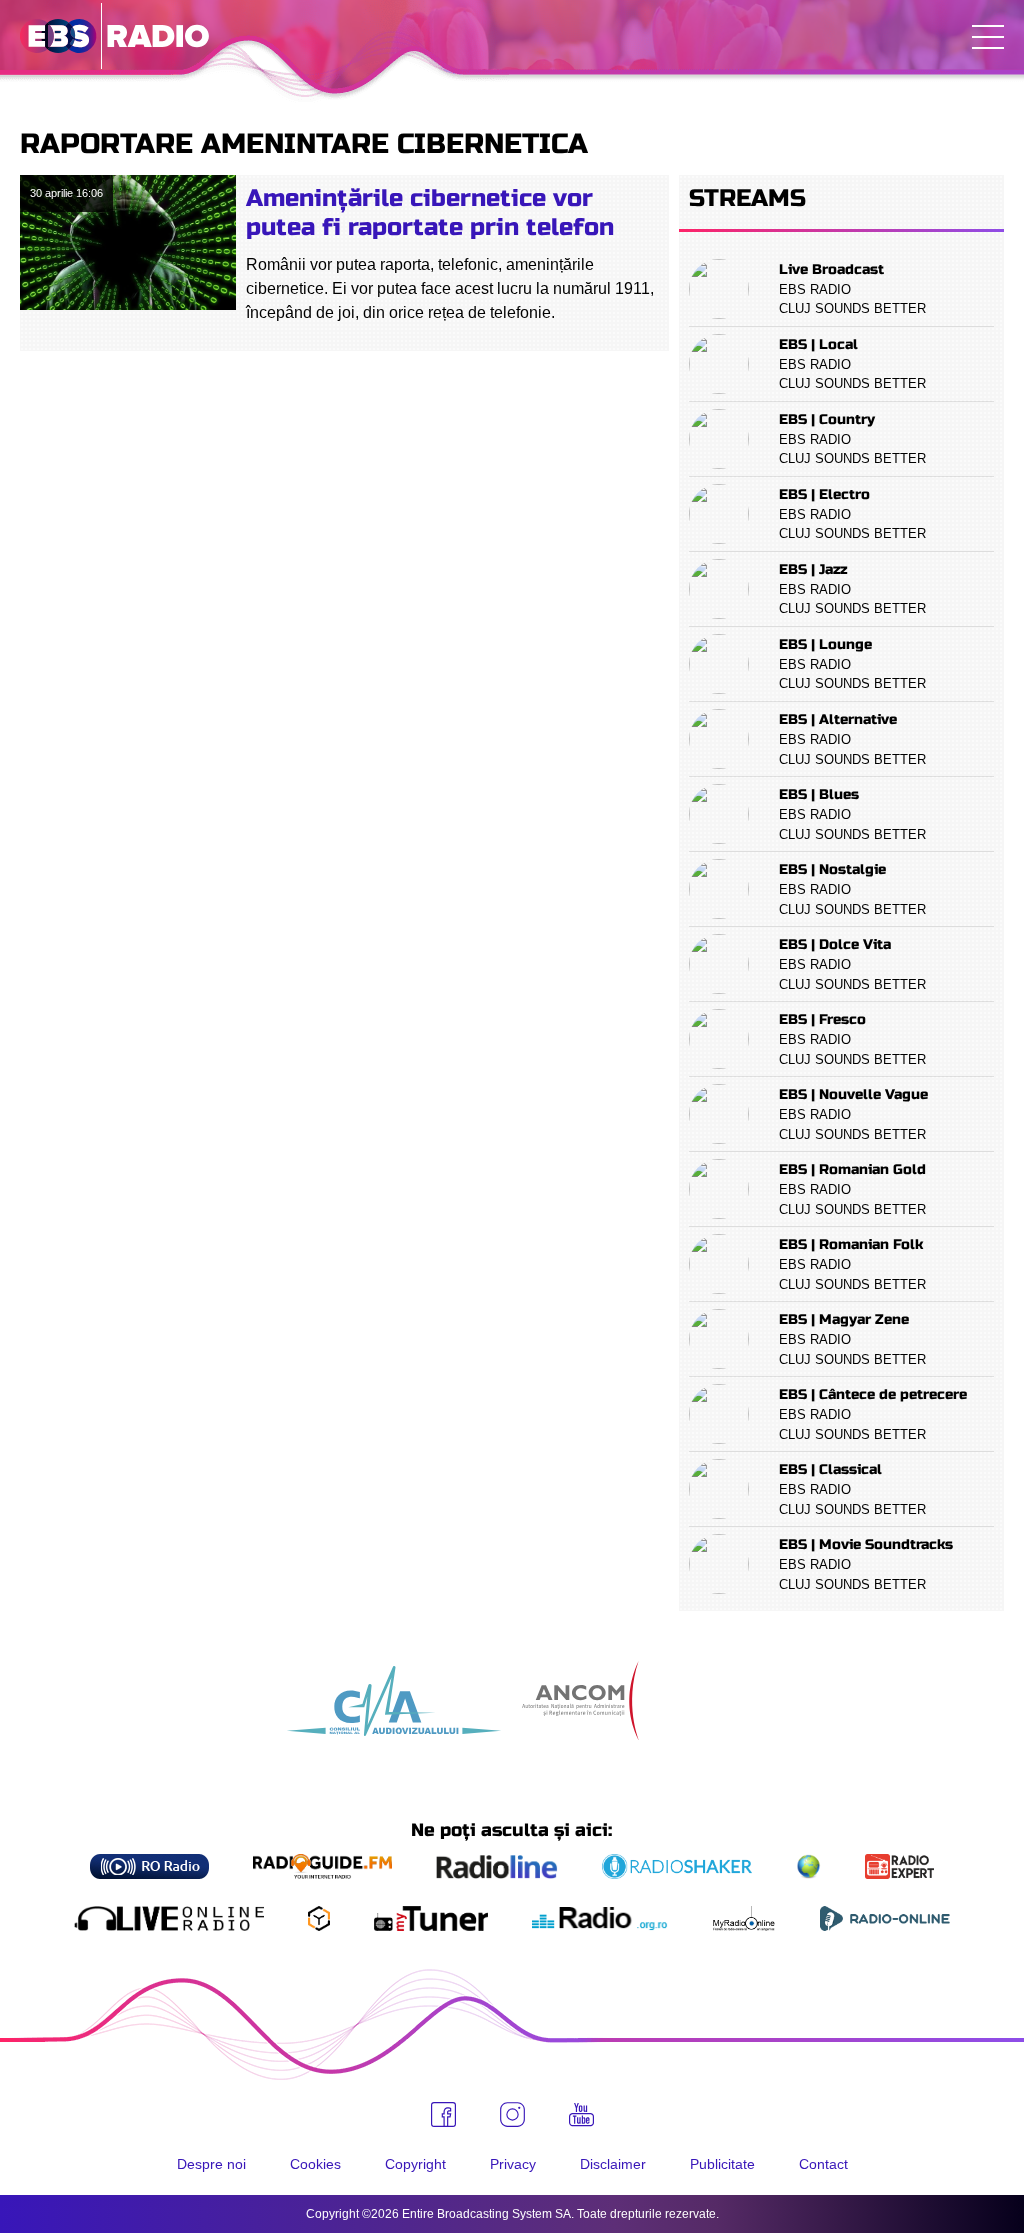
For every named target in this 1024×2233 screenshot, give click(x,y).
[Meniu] (988, 37)
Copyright (415, 2164)
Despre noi (211, 2164)
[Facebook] (443, 2114)
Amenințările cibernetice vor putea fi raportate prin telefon (430, 213)
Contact (823, 2164)
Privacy (513, 2164)
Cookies (315, 2164)
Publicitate (722, 2164)
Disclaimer (613, 2164)
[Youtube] (581, 2115)
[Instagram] (512, 2114)
